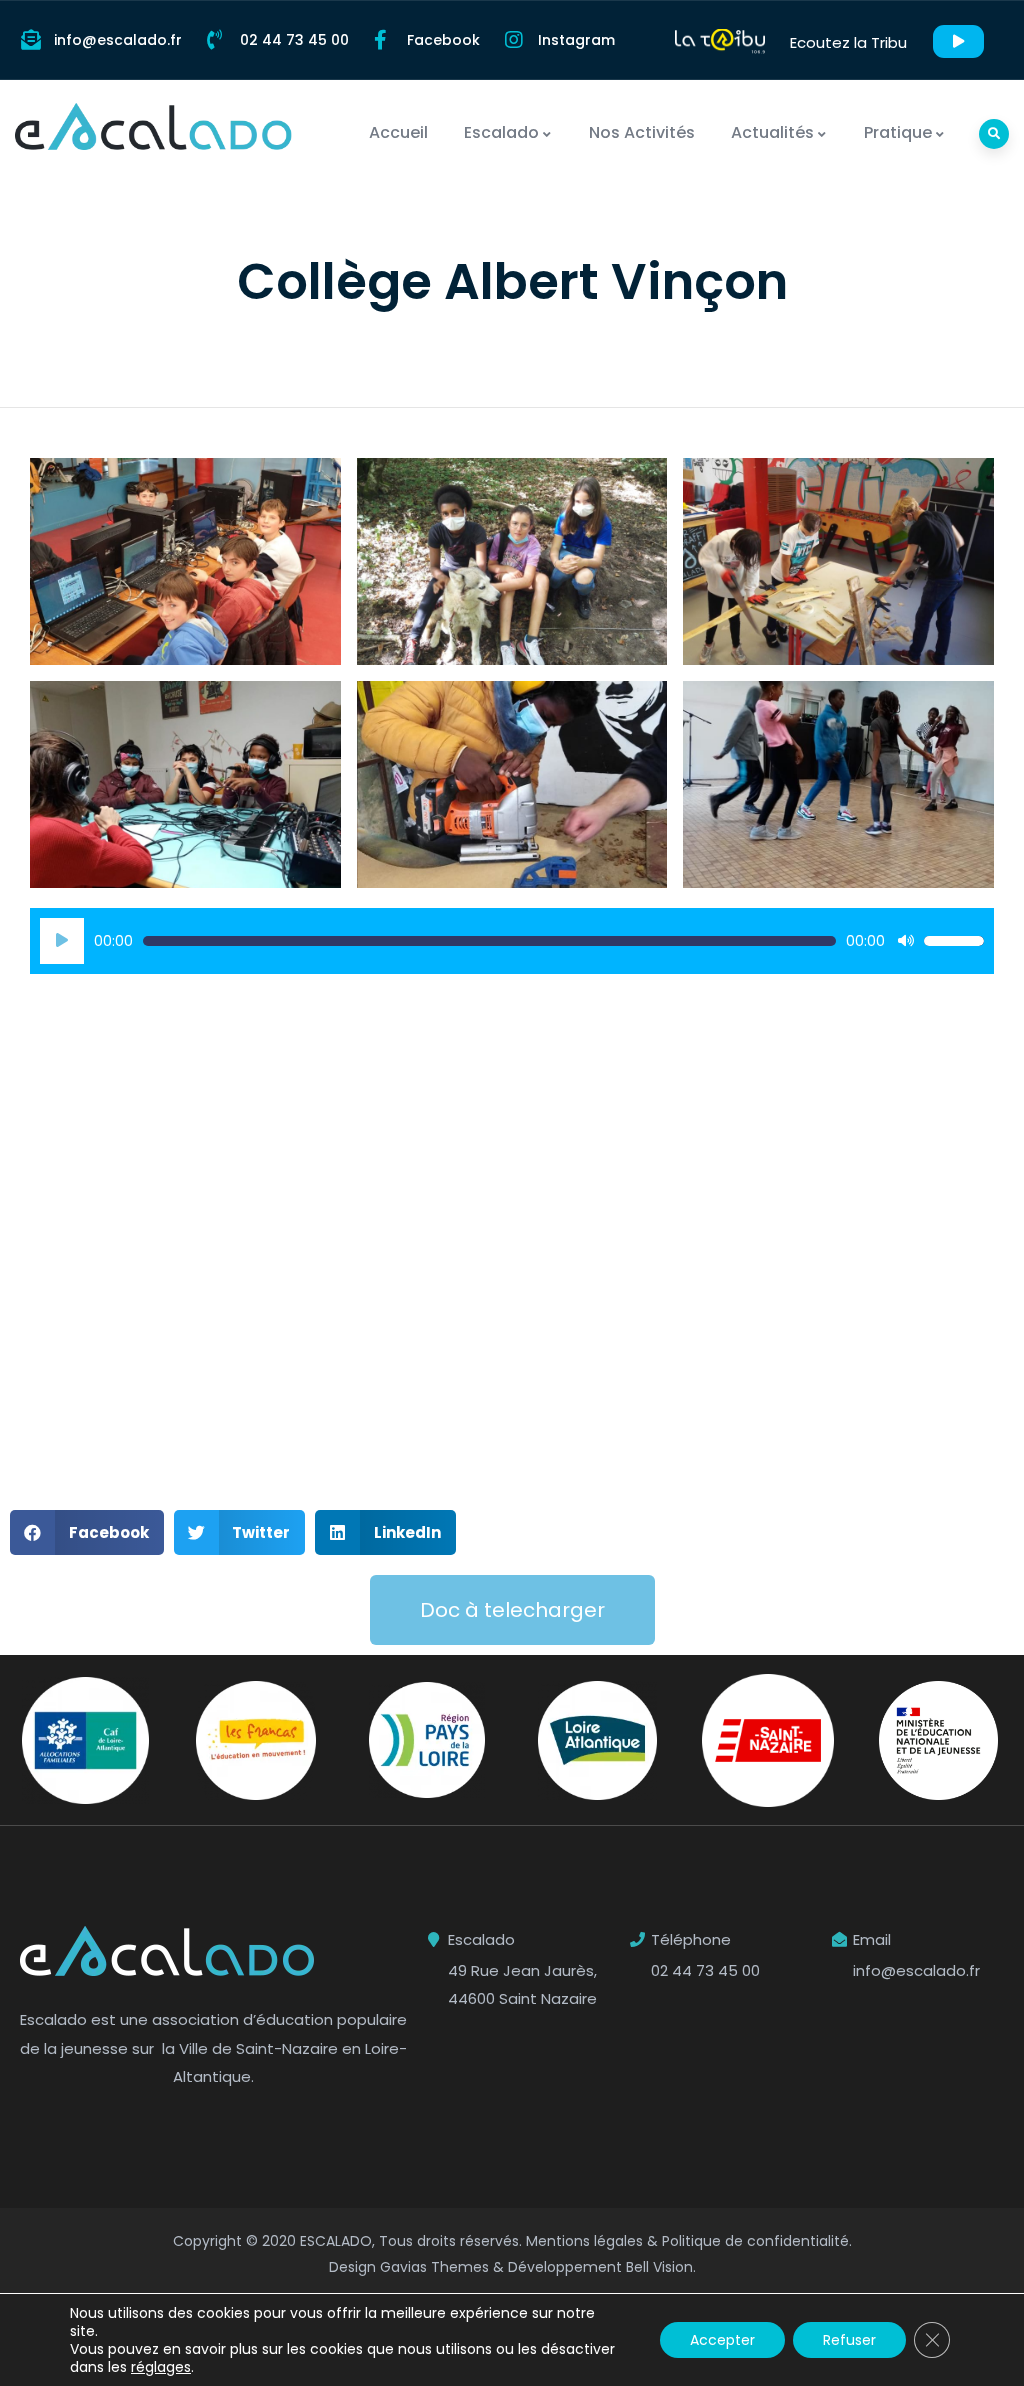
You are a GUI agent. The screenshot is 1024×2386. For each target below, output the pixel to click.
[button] (87, 1532)
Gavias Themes (434, 2267)
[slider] (954, 941)
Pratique (898, 132)
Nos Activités (642, 132)
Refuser (849, 2340)
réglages (161, 2367)
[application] (512, 941)
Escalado (501, 132)
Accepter (722, 2340)
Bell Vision (659, 2267)
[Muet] (906, 941)
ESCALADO (336, 2241)
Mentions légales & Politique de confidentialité (687, 2241)
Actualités (772, 132)
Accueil (398, 132)
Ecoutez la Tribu (848, 42)
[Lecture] (62, 941)
